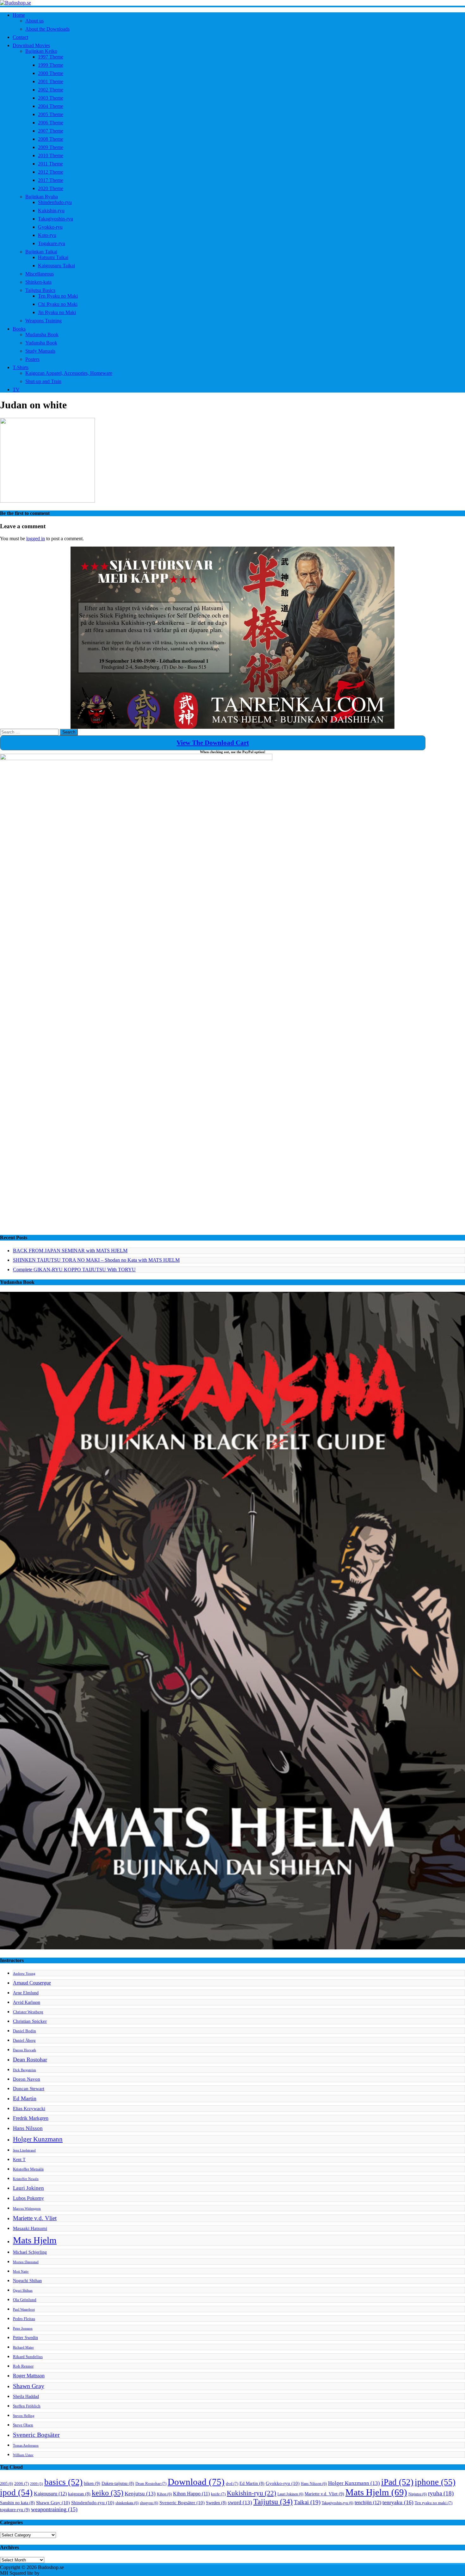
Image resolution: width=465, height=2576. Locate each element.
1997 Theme (51, 57)
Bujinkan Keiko (41, 51)
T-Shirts (21, 367)
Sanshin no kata (17, 2503)
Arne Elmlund (26, 1993)
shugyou (149, 2503)
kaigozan (79, 2494)
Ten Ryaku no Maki (58, 296)
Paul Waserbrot (24, 2310)
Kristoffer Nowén (26, 2179)
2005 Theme (51, 114)
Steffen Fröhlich (27, 2406)
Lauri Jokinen (28, 2188)
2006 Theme (51, 123)
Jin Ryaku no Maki (57, 312)
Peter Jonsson (23, 2328)
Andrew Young (24, 1974)
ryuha (441, 2493)
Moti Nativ (21, 2272)
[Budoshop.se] (232, 3)
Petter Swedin (25, 2338)
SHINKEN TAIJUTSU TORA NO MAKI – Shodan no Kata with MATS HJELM (96, 1260)
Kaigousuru (50, 2494)
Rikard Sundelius (28, 2357)
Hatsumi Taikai (53, 257)
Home (19, 15)
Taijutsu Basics (40, 290)
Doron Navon (27, 2079)
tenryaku (398, 2502)
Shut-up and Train (43, 381)
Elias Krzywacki (29, 2108)
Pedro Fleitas (24, 2319)
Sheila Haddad (26, 2396)
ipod (16, 2492)
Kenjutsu (140, 2494)
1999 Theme (51, 65)
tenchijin (368, 2503)
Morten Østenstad (26, 2262)
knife (218, 2494)
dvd (232, 2484)
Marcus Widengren (27, 2209)
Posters (32, 359)
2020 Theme (51, 188)
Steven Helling (24, 2416)
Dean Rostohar (30, 2059)
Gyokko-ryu (50, 227)
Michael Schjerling (30, 2252)
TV (16, 390)
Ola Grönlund (25, 2300)
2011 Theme (50, 164)
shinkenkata (127, 2503)
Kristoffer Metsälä (28, 2169)
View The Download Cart (213, 743)
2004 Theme (51, 106)
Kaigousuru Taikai (56, 266)
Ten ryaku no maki (434, 2503)
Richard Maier (23, 2347)
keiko (108, 2493)
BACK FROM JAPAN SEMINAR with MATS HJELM (70, 1251)
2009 (37, 2484)
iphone (435, 2482)
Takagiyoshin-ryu (56, 219)
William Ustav (23, 2455)
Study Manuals (40, 351)
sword (240, 2502)
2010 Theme (51, 155)
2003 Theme (51, 98)
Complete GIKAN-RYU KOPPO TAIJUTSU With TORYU (74, 1269)
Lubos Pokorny (28, 2198)
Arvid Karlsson (27, 2002)
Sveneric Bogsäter (36, 2435)
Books (19, 329)
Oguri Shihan (23, 2291)
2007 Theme (51, 131)
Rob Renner (23, 2366)
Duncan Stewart (29, 2088)
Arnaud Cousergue (32, 1983)
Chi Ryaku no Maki (58, 304)
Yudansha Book (41, 343)
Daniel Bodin (25, 2031)
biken (92, 2483)
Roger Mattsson (29, 2376)
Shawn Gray (29, 2386)
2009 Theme (51, 147)
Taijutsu (273, 2502)
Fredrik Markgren (31, 2118)
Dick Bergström (25, 2070)
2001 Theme (51, 81)
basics (63, 2482)
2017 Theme (51, 180)
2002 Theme (51, 90)
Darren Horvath (25, 2050)
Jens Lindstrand (24, 2150)
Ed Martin (25, 2098)
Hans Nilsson (28, 2128)
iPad (397, 2482)
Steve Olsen (23, 2425)
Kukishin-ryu (51, 211)
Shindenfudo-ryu (55, 202)
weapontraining (54, 2509)
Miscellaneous (40, 274)
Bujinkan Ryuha (42, 197)
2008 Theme (51, 139)
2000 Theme (51, 73)
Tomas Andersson (26, 2446)
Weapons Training (43, 321)
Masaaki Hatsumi (30, 2228)
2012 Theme (51, 172)
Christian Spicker (30, 2021)
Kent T (19, 2159)
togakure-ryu (15, 2510)
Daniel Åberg (24, 2040)
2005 (6, 2484)
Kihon (164, 2494)
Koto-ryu (47, 235)
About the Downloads (47, 29)
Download (196, 2482)
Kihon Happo (191, 2494)
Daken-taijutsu (118, 2483)
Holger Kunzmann (38, 2139)
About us (34, 21)
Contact (20, 37)
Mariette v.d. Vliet (35, 2218)
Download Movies (31, 45)
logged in (36, 539)
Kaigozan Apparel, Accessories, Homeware (69, 373)
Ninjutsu (418, 2494)
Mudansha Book (42, 334)
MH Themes (53, 2573)
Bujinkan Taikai (41, 252)
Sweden (216, 2503)
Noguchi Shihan (27, 2281)
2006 (22, 2484)
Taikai (307, 2502)
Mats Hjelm (35, 2240)
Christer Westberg (28, 2012)
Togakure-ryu (52, 243)
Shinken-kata (38, 282)
